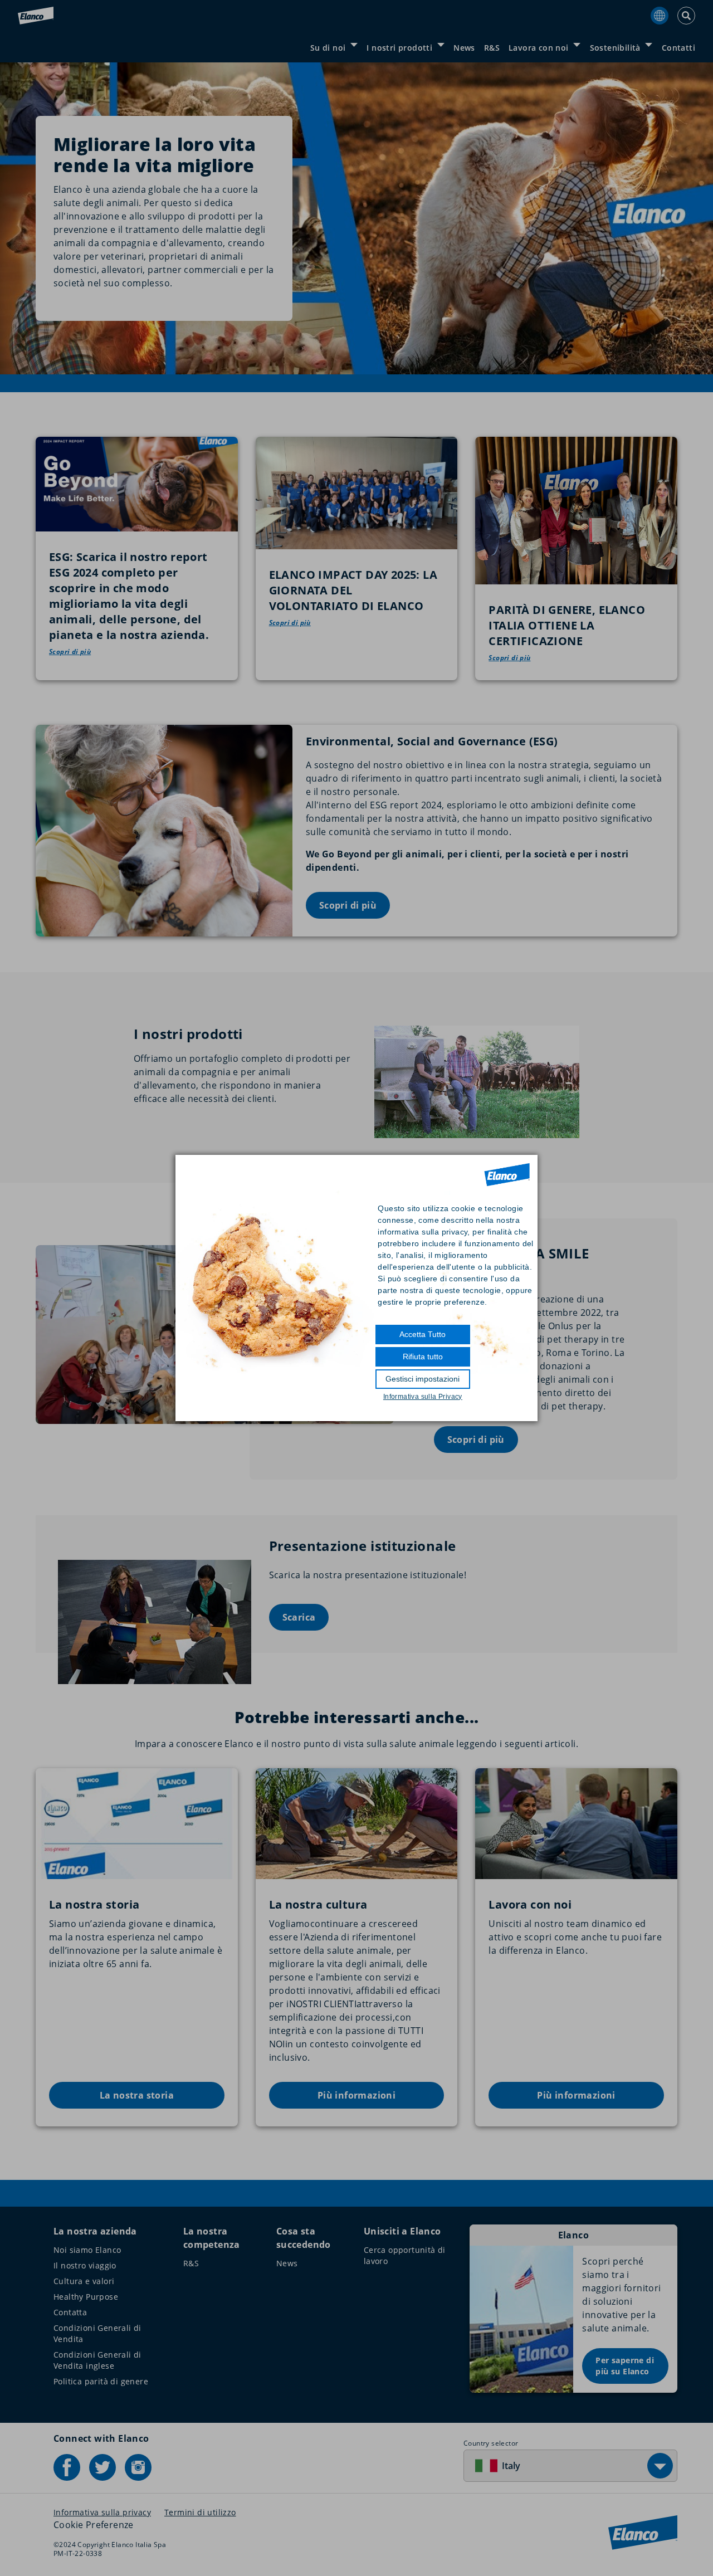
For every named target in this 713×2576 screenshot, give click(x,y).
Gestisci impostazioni (423, 1379)
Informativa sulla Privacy (423, 1397)
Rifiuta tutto (423, 1357)
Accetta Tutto (423, 1334)
